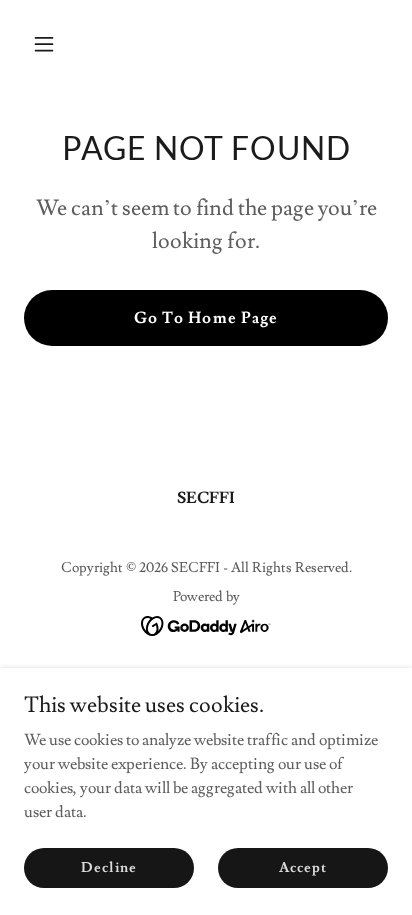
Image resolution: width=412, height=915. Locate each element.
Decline (108, 867)
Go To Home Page (205, 318)
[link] (206, 622)
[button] (51, 44)
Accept (302, 867)
